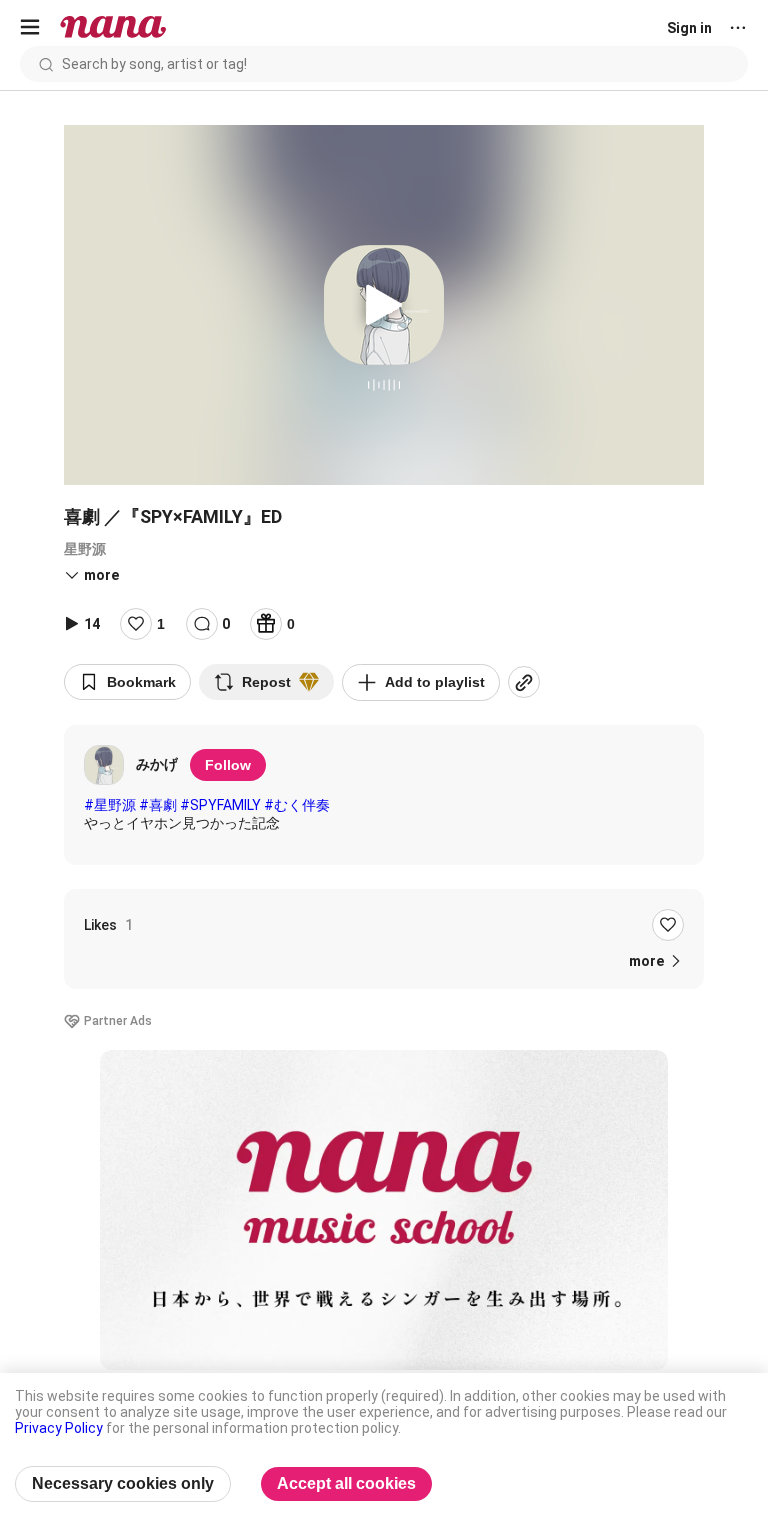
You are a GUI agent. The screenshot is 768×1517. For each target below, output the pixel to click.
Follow (228, 765)
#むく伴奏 (297, 805)
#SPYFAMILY (220, 805)
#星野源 (110, 805)
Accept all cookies (346, 1483)
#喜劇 (158, 805)
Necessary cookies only (123, 1483)
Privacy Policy (59, 1428)
